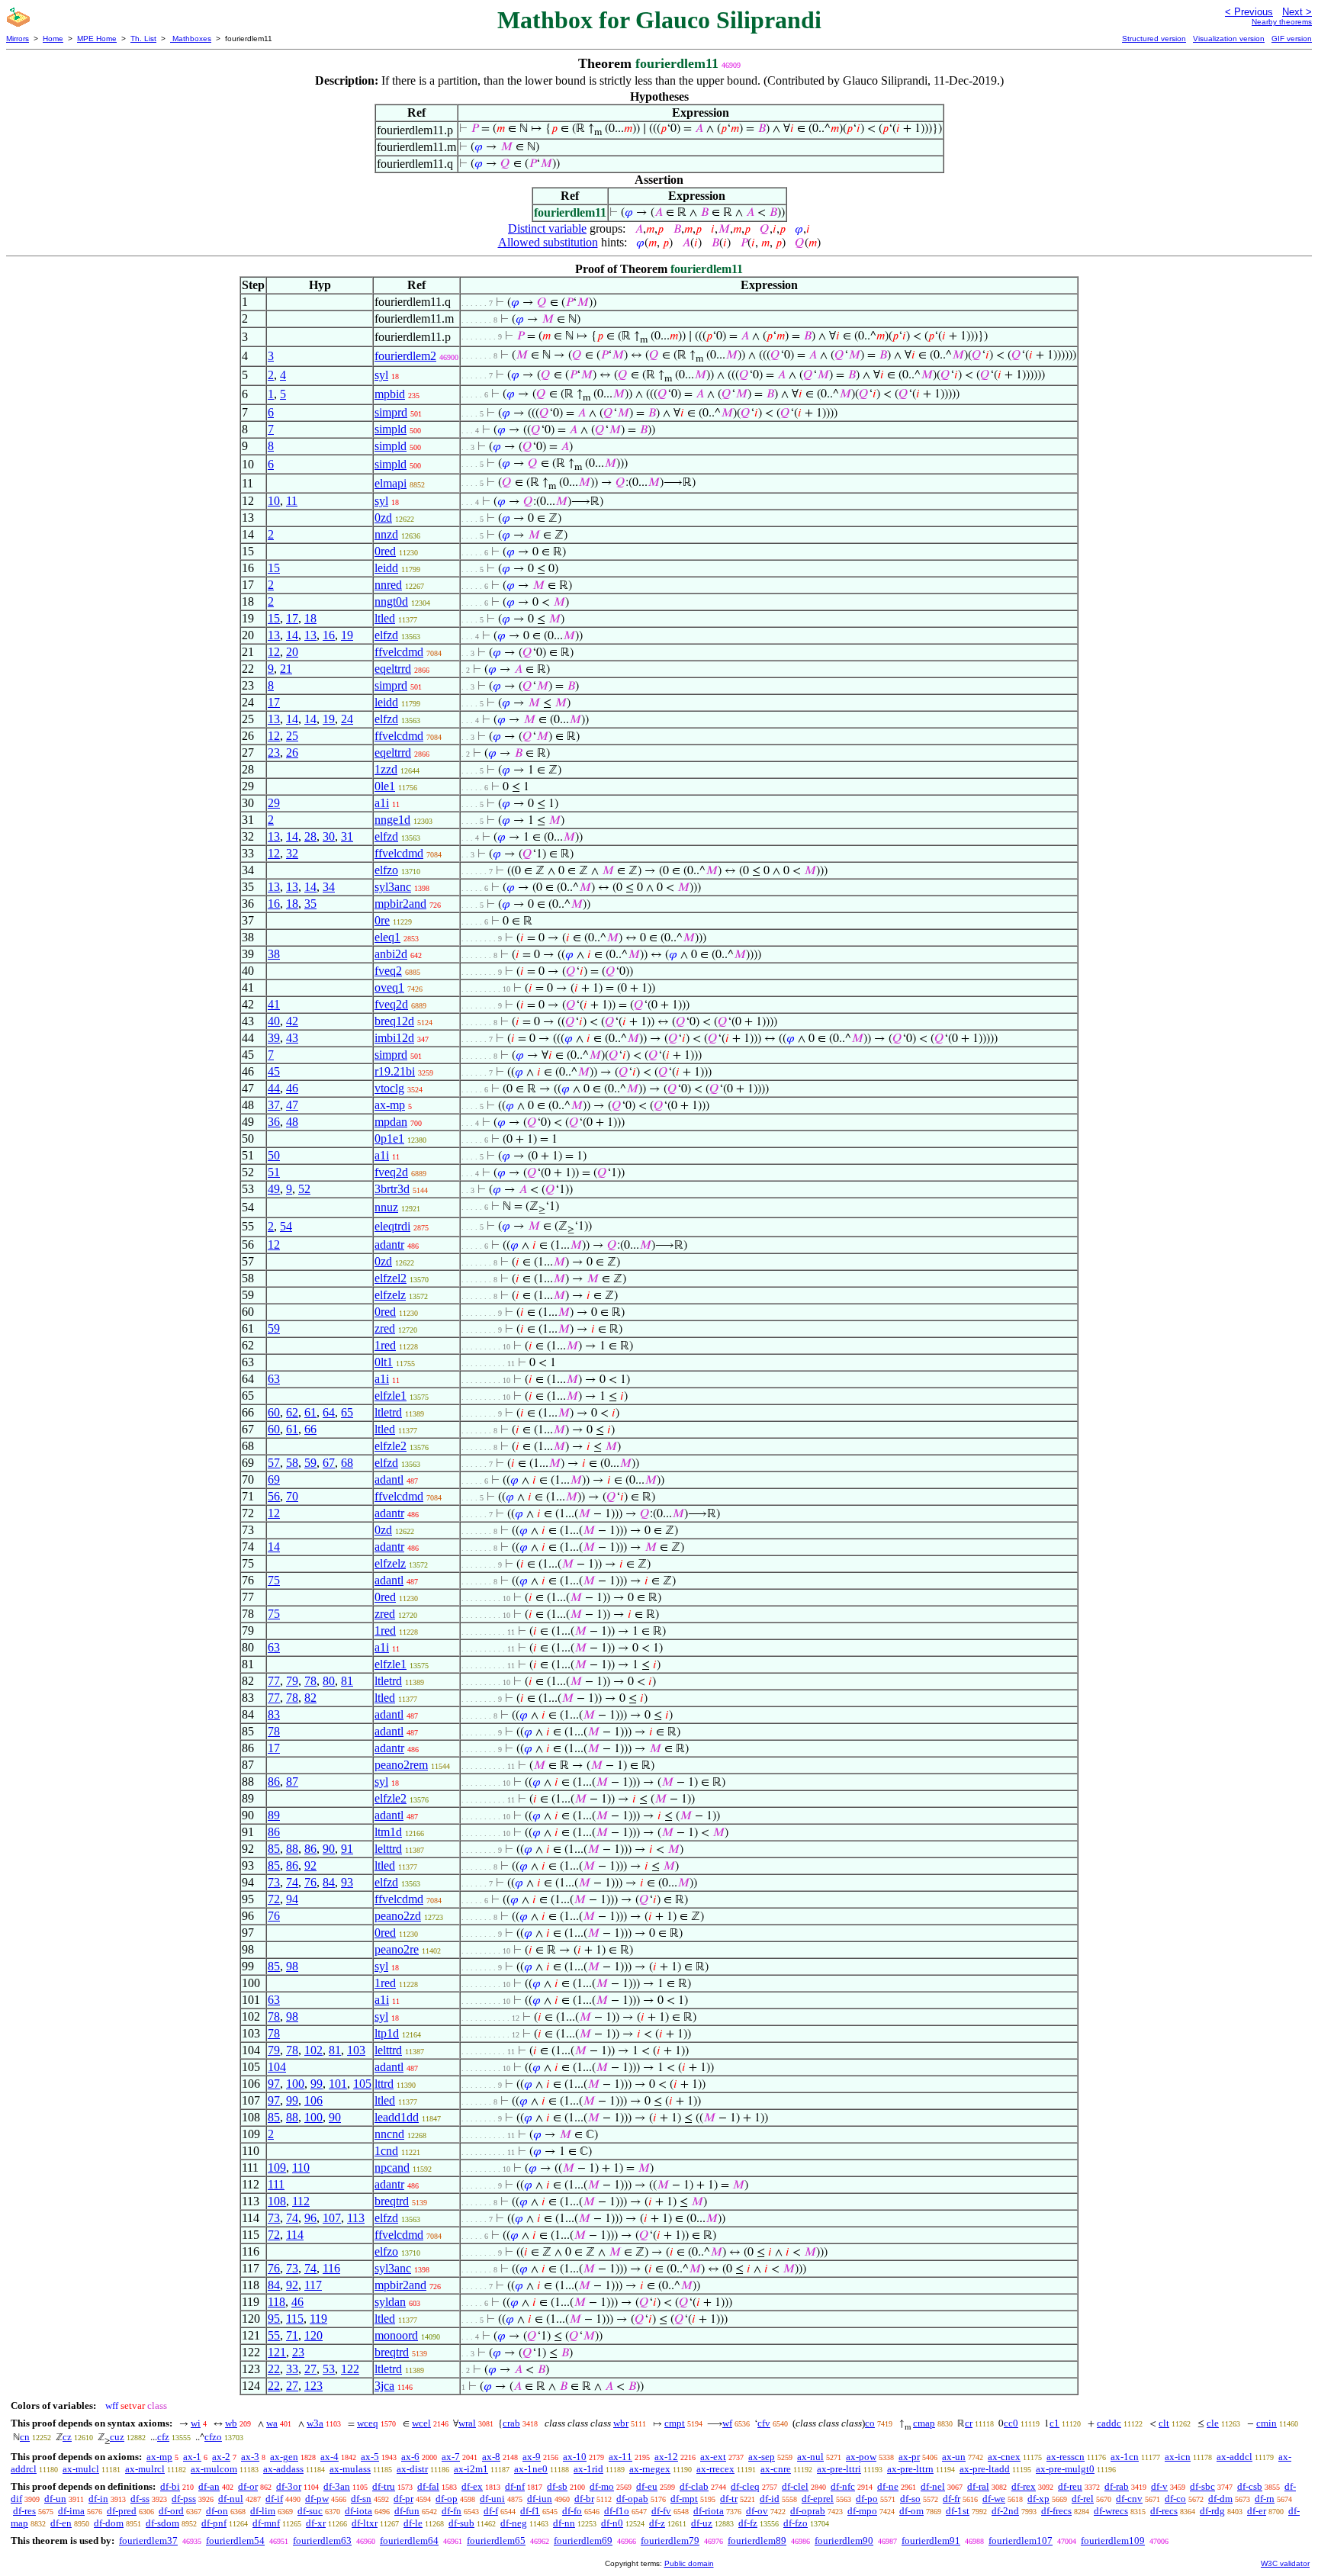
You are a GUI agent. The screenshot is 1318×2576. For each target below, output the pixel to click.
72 (274, 1899)
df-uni (492, 2499)
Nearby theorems (1282, 22)
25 (292, 736)
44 (274, 1088)
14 (292, 635)
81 (347, 1681)
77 (274, 1681)
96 (310, 2218)
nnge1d (392, 820)
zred (385, 1328)
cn (25, 2437)
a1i (382, 803)
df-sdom (162, 2523)
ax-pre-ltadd (985, 2469)
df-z (657, 2523)
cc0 (1011, 2423)
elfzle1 (391, 1396)
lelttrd (388, 1849)
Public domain (689, 2563)
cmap (924, 2423)
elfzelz (390, 1295)
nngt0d (391, 601)
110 (301, 2168)
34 (329, 887)
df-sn (361, 2499)
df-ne (888, 2486)
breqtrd (392, 2201)
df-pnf (214, 2523)
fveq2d (391, 1004)
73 (274, 1882)
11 (292, 501)
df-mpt (684, 2499)
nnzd (386, 534)
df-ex (472, 2486)
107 (332, 2218)
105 (362, 2084)
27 (310, 2369)
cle (1213, 2423)
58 (292, 1463)
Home (53, 39)
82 (310, 1698)
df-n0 (612, 2523)
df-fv (661, 2511)
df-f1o (617, 2511)
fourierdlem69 (583, 2541)
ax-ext (713, 2457)
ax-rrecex (715, 2469)
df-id (770, 2499)
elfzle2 (391, 1446)
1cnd (386, 2151)
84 (329, 1882)
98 (292, 1966)
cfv (764, 2423)
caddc (1109, 2423)
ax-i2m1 (471, 2469)
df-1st (958, 2511)
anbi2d (391, 954)
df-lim (263, 2511)
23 (274, 753)
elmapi (391, 483)
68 (347, 1463)
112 (301, 2201)
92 (310, 1865)
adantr (389, 1245)
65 (347, 1412)
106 (313, 2100)
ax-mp (390, 1105)
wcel (421, 2423)
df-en (61, 2523)
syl (381, 375)
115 (295, 2319)
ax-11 (620, 2457)
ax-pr (909, 2457)
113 (356, 2218)
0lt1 (384, 1362)
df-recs (1164, 2511)
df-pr (403, 2499)
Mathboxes (191, 39)
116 (331, 2268)
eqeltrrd (393, 669)
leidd (386, 568)
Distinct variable (547, 228)
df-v (1159, 2486)
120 (313, 2335)
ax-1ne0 (531, 2469)
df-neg (514, 2523)
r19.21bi (395, 1071)
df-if (274, 2499)
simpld (391, 429)
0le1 (385, 786)
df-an (209, 2486)
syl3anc (393, 887)
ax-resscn (1066, 2457)
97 (274, 2084)
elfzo (386, 870)
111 (276, 2184)
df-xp (1038, 2499)
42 (292, 1021)
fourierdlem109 (1113, 2541)
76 (310, 1882)
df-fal (428, 2486)
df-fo (572, 2511)
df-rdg (1212, 2511)
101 (338, 2084)
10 (274, 501)
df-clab (694, 2486)
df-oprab (808, 2511)
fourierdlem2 (405, 356)
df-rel (1083, 2499)
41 (274, 1004)
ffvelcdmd (399, 652)
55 (274, 2335)
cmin (1267, 2423)
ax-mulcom (214, 2469)
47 (292, 1105)
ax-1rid (588, 2469)
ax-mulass (350, 2469)
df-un (55, 2499)
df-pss (184, 2499)
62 (292, 1412)
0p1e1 (389, 1138)
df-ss (140, 2499)
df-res (24, 2511)
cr (969, 2423)
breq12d (394, 1021)
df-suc (310, 2511)
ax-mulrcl (145, 2469)
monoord (396, 2335)
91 (347, 1849)
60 (274, 1412)
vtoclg (389, 1088)
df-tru (384, 2486)
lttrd (384, 2084)
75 (274, 1580)
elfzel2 (391, 1278)
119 (318, 2319)
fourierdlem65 (496, 2541)
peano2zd (398, 1916)
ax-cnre (776, 2469)
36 (274, 1122)
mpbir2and (400, 904)
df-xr (316, 2523)
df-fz (748, 2523)
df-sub (461, 2523)
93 (347, 1882)
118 (276, 2302)
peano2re (397, 1949)
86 (274, 1782)
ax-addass (283, 2469)
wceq (368, 2423)
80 (329, 1681)
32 (292, 853)
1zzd (386, 769)
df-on (217, 2511)
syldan (390, 2302)
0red (385, 551)
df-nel (933, 2486)
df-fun (407, 2511)
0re (382, 920)
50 (274, 1155)
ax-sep (762, 2457)
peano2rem (401, 1765)
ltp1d (387, 2033)
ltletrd (388, 1412)
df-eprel (818, 2499)
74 (292, 1882)
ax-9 (532, 2457)
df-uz (702, 2523)
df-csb (1250, 2486)
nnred (388, 585)
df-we (994, 2499)
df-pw (317, 2499)
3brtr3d (392, 1189)
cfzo (213, 2437)
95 (274, 2319)
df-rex (1024, 2486)
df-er (1257, 2511)
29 (274, 803)
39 (274, 1038)
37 (274, 1105)
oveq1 (389, 987)
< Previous (1249, 12)
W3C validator (1285, 2563)
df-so (910, 2499)
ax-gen (284, 2457)
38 (274, 954)
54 (286, 1226)
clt (1164, 2423)
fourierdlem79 (670, 2541)
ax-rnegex (650, 2469)
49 (274, 1189)
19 (347, 635)
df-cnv (1129, 2499)
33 (292, 2369)
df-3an (337, 2486)
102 (313, 2050)
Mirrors (18, 39)
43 (292, 1038)
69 (274, 1479)
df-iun (540, 2499)
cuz (117, 2437)
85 (274, 1849)
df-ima (71, 2511)
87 (292, 1782)
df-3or (289, 2486)
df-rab (1117, 2486)
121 (277, 2352)
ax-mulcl (81, 2469)
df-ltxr (365, 2523)
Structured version (1154, 39)
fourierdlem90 (844, 2541)
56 (274, 1496)
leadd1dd (397, 2117)
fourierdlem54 (235, 2541)
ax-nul (810, 2457)
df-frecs (1056, 2511)
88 (292, 1849)
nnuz (386, 1207)
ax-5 (370, 2457)
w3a (315, 2423)
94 (292, 1899)
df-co (1175, 2499)
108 (277, 2201)
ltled (385, 618)
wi (196, 2423)
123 (313, 2386)
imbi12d (394, 1038)
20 (292, 652)
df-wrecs (1111, 2511)
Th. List (143, 39)
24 (347, 719)
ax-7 (451, 2457)
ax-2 (221, 2457)
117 (313, 2285)
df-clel (795, 2486)
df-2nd (1005, 2511)
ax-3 (250, 2457)
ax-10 (575, 2457)
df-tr (729, 2499)
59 (274, 1328)
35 (310, 904)
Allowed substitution (548, 242)
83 (274, 1714)
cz (67, 2437)
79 (292, 1681)
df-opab (632, 2499)
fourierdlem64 (409, 2541)
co (870, 2423)
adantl (389, 1479)
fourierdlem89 (757, 2541)
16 (329, 635)
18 (310, 618)
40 (274, 1021)
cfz (163, 2437)
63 (274, 1379)
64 (329, 1412)
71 (292, 2335)
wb (231, 2423)
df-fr (952, 2499)
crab (511, 2423)
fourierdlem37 (148, 2541)
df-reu (1070, 2486)
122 (350, 2369)
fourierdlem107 (1021, 2541)
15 (274, 568)
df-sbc (1202, 2486)
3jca (384, 2386)
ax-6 (410, 2457)
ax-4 (329, 2457)
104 (277, 2067)
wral (467, 2423)
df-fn (452, 2511)
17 (292, 618)
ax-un (954, 2457)
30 (329, 836)
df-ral (978, 2486)
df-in (98, 2499)
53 (329, 2369)
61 (310, 1412)
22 (274, 2369)
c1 (1054, 2423)
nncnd (389, 2134)
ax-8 (491, 2457)
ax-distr (412, 2469)
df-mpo (862, 2511)
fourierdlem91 (931, 2541)
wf (727, 2423)
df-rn (1265, 2499)
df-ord (171, 2511)
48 (292, 1122)
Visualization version (1229, 39)
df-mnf (266, 2523)
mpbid (390, 394)
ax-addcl (1234, 2457)
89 (274, 1815)
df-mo (602, 2486)
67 (329, 1463)
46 (292, 1088)
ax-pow (861, 2457)
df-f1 (530, 2511)
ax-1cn (1125, 2457)
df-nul (231, 2499)
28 (310, 836)
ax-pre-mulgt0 (1065, 2469)
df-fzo (796, 2523)
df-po (867, 2499)
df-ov (757, 2511)
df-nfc (843, 2486)
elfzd (386, 635)
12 (274, 652)
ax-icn (1178, 2457)
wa (272, 2423)
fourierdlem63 (322, 2541)
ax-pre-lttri (839, 2469)
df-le (413, 2523)
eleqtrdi (392, 1226)
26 (292, 753)
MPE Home (97, 39)
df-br (584, 2499)
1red (385, 1345)
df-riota (709, 2511)
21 (286, 669)
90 (329, 1849)
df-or (248, 2486)
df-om (911, 2511)
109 (277, 2168)
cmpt (675, 2423)
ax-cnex (1004, 2457)
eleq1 (387, 937)
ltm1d (388, 1832)
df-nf (515, 2486)
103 (356, 2050)
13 (274, 635)
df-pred (122, 2511)
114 (295, 2235)
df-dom (109, 2523)
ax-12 (666, 2457)
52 (304, 1189)
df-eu (647, 2486)
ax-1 (192, 2457)
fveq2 (388, 971)
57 (274, 1463)
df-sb (557, 2486)
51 (274, 1172)
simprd (391, 412)
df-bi (170, 2486)
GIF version (1292, 39)
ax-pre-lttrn (910, 2469)
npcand (392, 2168)
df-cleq (745, 2486)
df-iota (358, 2511)
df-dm (1220, 2499)
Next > (1297, 12)
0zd (383, 518)
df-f (491, 2511)
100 (295, 2084)
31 (347, 836)
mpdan (391, 1122)
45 (274, 1071)
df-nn (564, 2523)
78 (310, 1681)
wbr (621, 2423)
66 (310, 1429)
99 (317, 2084)
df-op (447, 2499)
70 (292, 1496)
